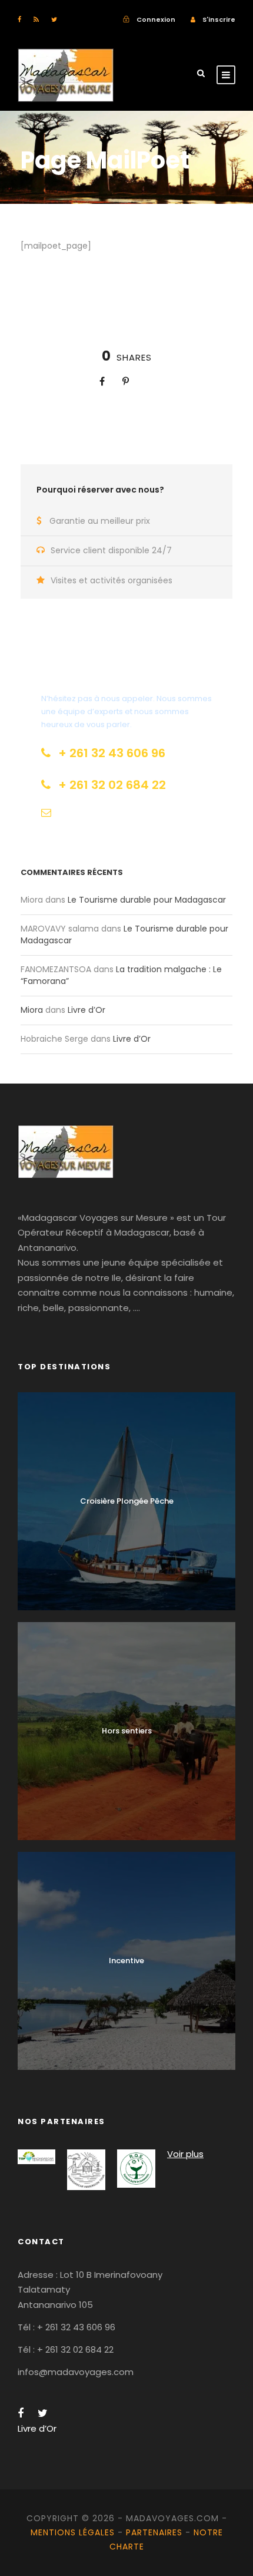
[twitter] (54, 19)
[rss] (36, 19)
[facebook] (19, 19)
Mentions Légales (73, 2532)
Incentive (126, 1961)
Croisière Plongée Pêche (127, 1501)
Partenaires (154, 2532)
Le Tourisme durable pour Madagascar (147, 900)
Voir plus (185, 2154)
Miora (32, 1010)
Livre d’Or (86, 1010)
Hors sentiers (127, 1731)
